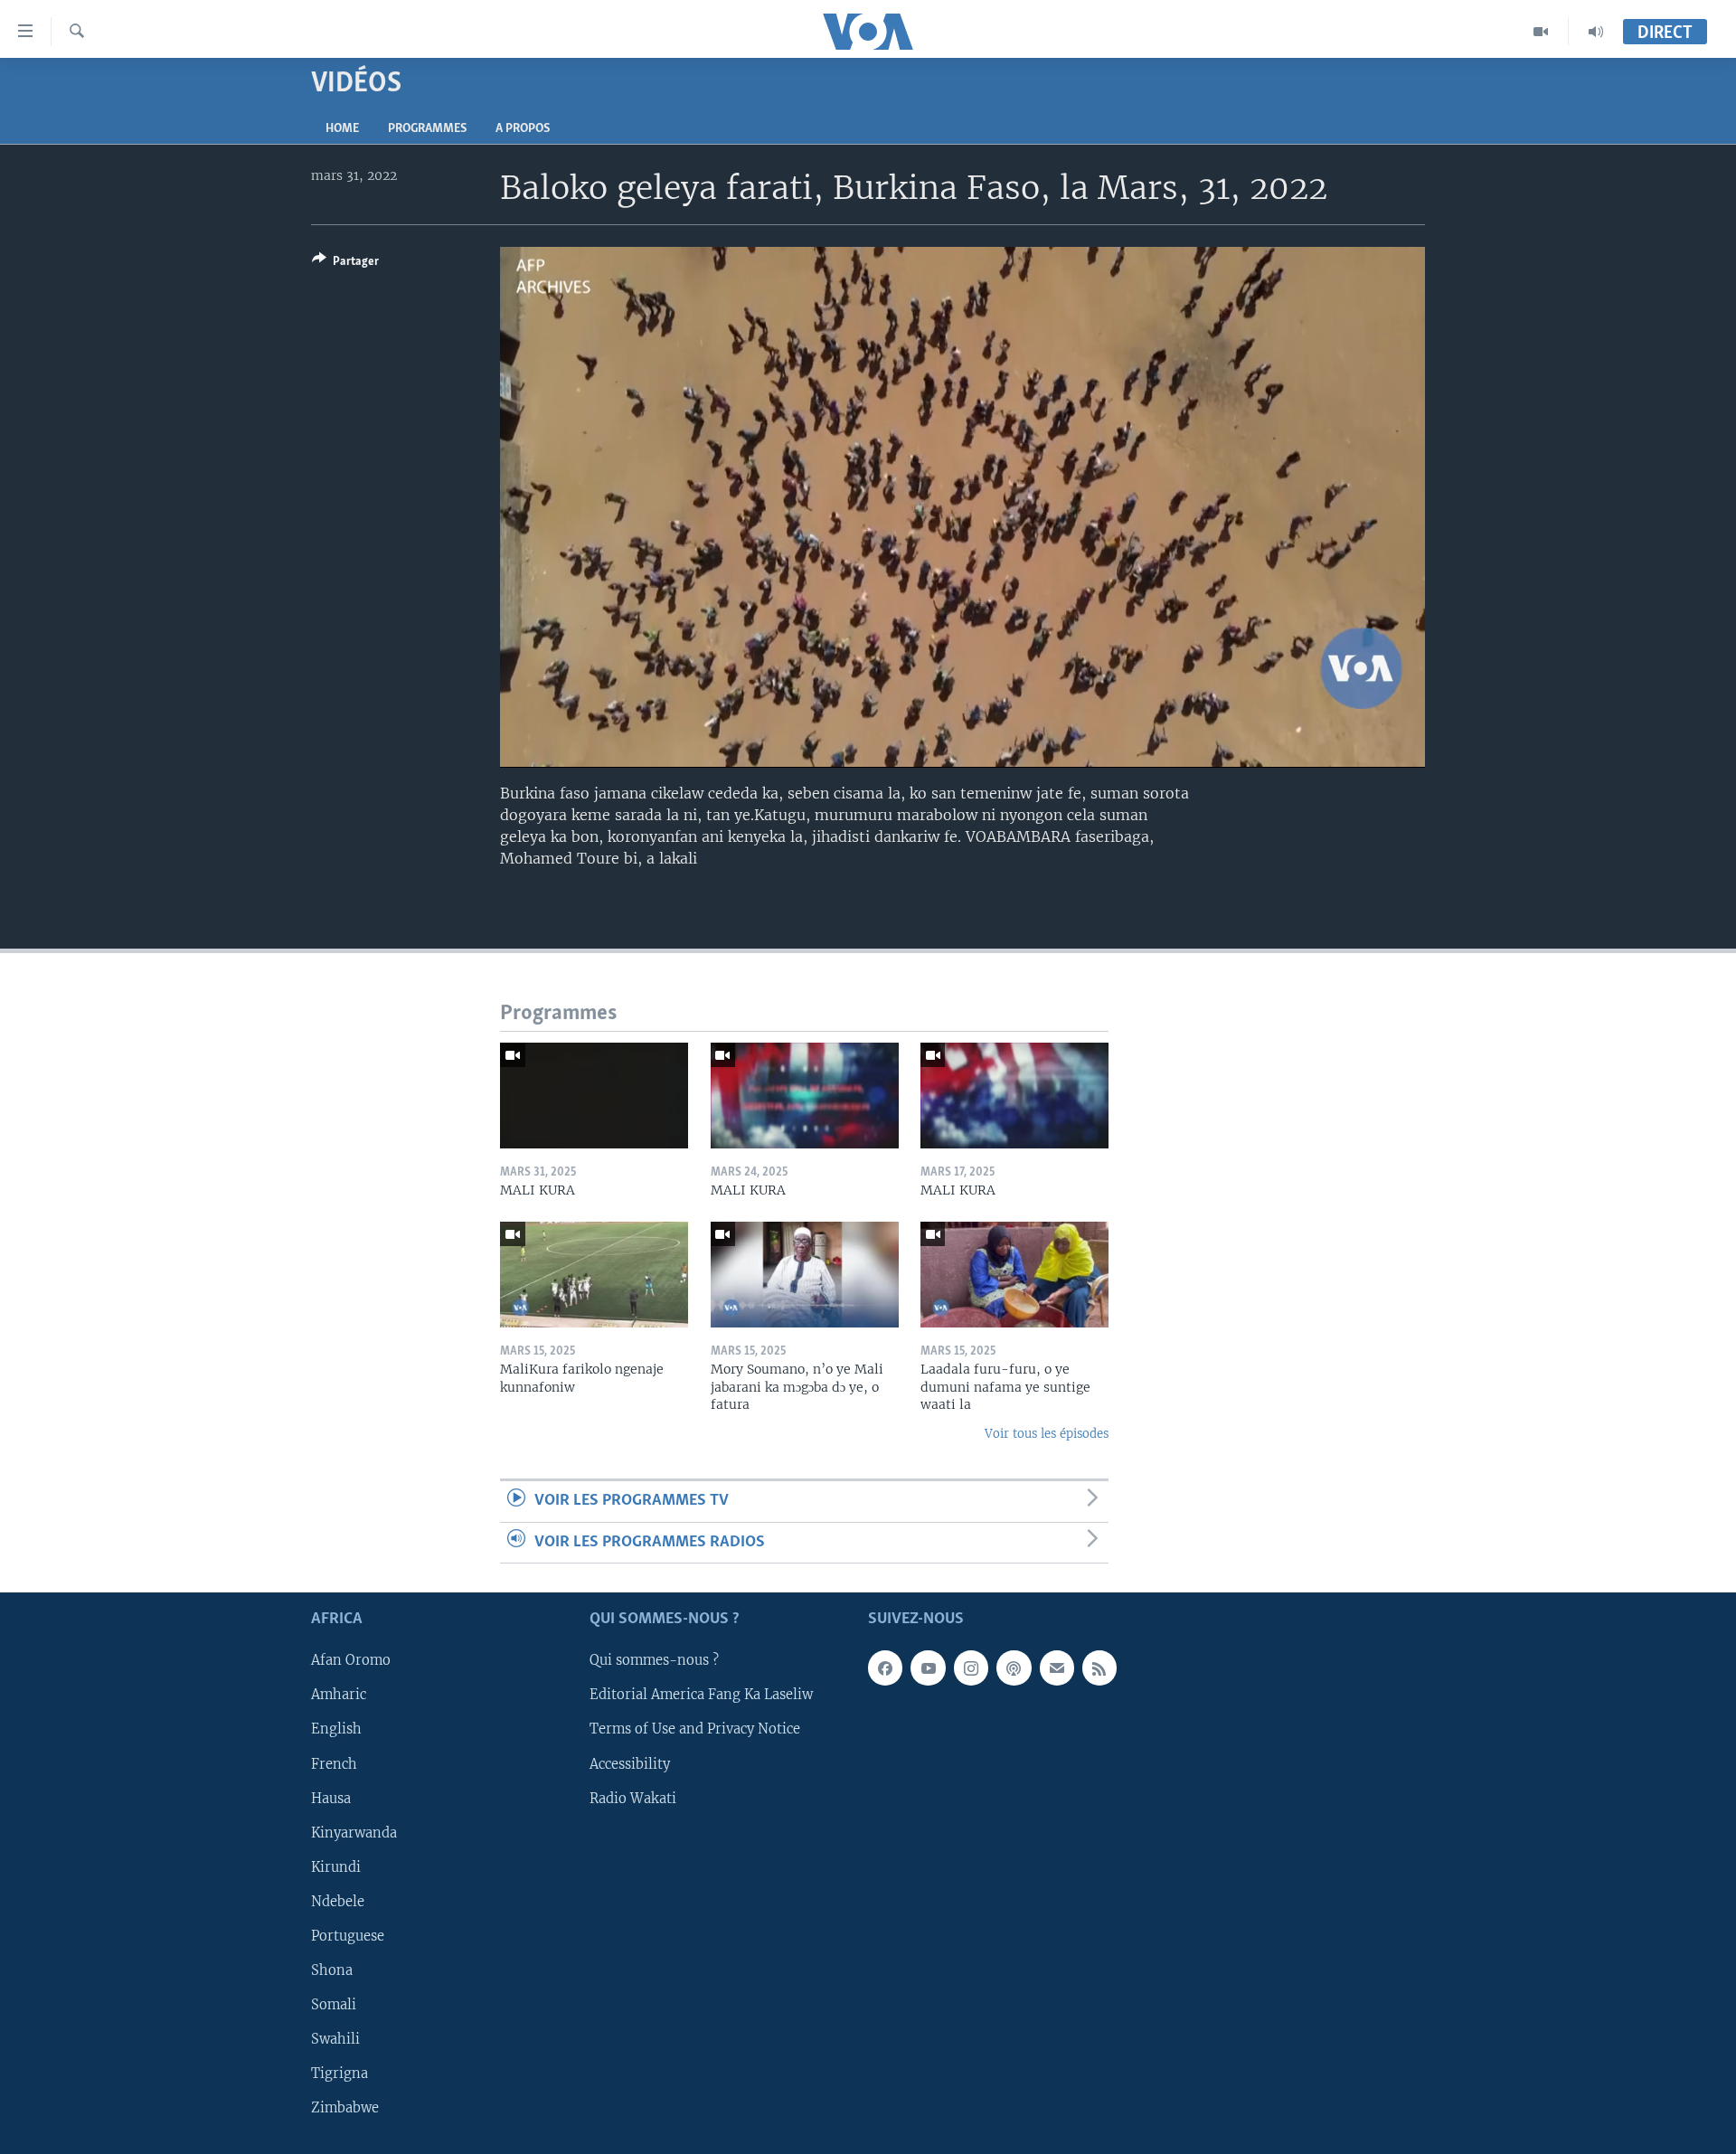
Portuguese (348, 1936)
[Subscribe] (1057, 1667)
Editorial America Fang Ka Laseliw (701, 1695)
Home (342, 129)
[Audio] (1596, 32)
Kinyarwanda (354, 1832)
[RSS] (1099, 1667)
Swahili (335, 2039)
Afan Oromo (351, 1660)
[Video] (1541, 32)
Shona (332, 1970)
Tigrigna (340, 2074)
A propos (523, 129)
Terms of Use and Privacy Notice (695, 1729)
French (334, 1763)
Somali (334, 2005)
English (336, 1729)
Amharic (339, 1695)
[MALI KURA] (594, 1096)
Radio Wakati (633, 1798)
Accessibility (630, 1763)
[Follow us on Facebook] (885, 1667)
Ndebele (338, 1902)
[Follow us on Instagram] (971, 1667)
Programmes (427, 129)
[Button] (345, 264)
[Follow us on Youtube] (928, 1667)
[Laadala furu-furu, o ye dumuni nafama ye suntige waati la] (1014, 1275)
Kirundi (336, 1867)
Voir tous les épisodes (1047, 1434)
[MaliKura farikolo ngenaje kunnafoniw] (594, 1275)
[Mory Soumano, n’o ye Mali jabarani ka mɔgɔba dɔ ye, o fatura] (805, 1275)
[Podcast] (1014, 1667)
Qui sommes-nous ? (654, 1660)
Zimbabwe (345, 2108)
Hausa (331, 1798)
